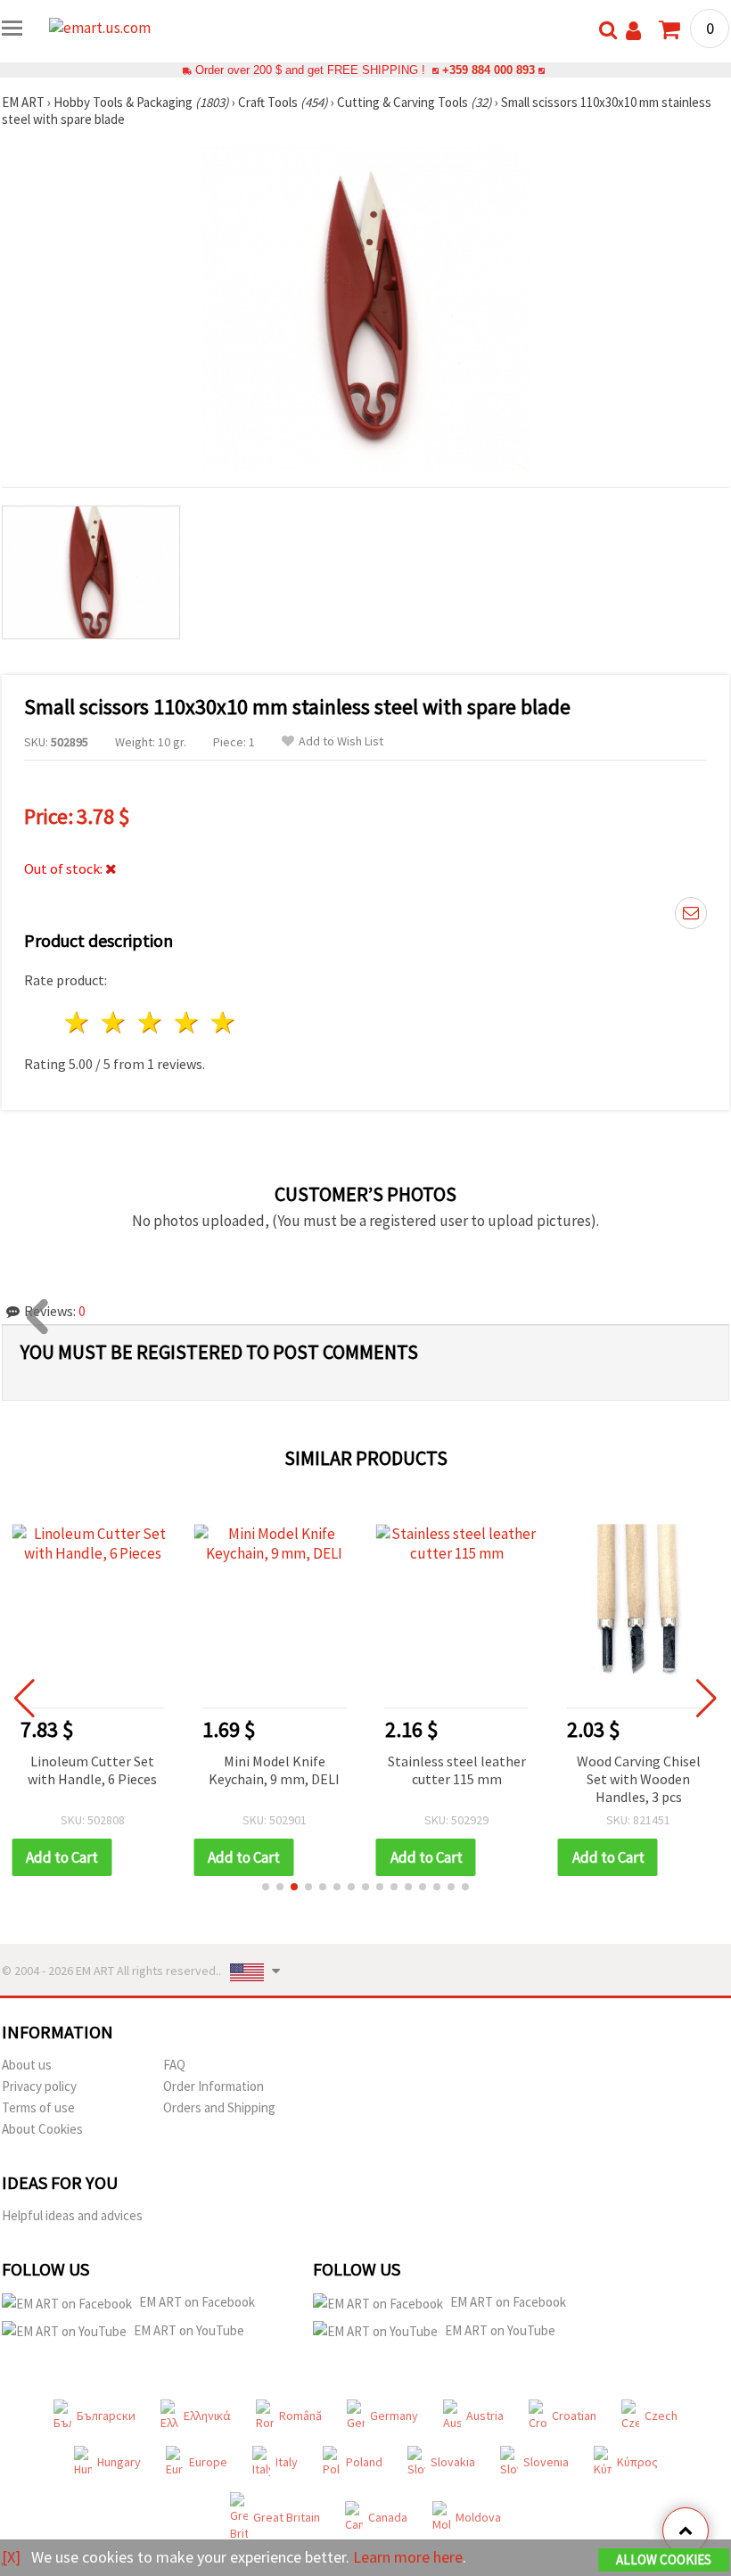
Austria (485, 2416)
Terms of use (38, 2107)
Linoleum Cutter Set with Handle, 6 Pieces (92, 1770)
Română (300, 2416)
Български (106, 2416)
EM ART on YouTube (189, 2330)
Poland (364, 2462)
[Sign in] (633, 31)
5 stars (223, 1022)
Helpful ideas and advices (72, 2215)
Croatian (574, 2416)
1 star (78, 1022)
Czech (661, 2416)
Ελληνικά (207, 2416)
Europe (208, 2462)
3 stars (151, 1022)
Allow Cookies (664, 2560)
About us (27, 2065)
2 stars (115, 1022)
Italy (287, 2462)
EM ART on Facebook (197, 2302)
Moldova (478, 2517)
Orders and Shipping (219, 2107)
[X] (11, 2557)
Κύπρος (637, 2462)
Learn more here (408, 2557)
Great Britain (287, 2517)
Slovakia (453, 2462)
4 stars (187, 1022)
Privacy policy (39, 2086)
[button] (266, 1887)
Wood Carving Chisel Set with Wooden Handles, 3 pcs (639, 1779)
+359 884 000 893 (489, 70)
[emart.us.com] (120, 34)
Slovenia (546, 2462)
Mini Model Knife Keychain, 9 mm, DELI (274, 1770)
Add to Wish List (341, 741)
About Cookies (42, 2129)
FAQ (174, 2065)
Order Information (214, 2086)
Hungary (119, 2462)
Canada (388, 2517)
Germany (394, 2416)
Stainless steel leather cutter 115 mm (457, 1770)
